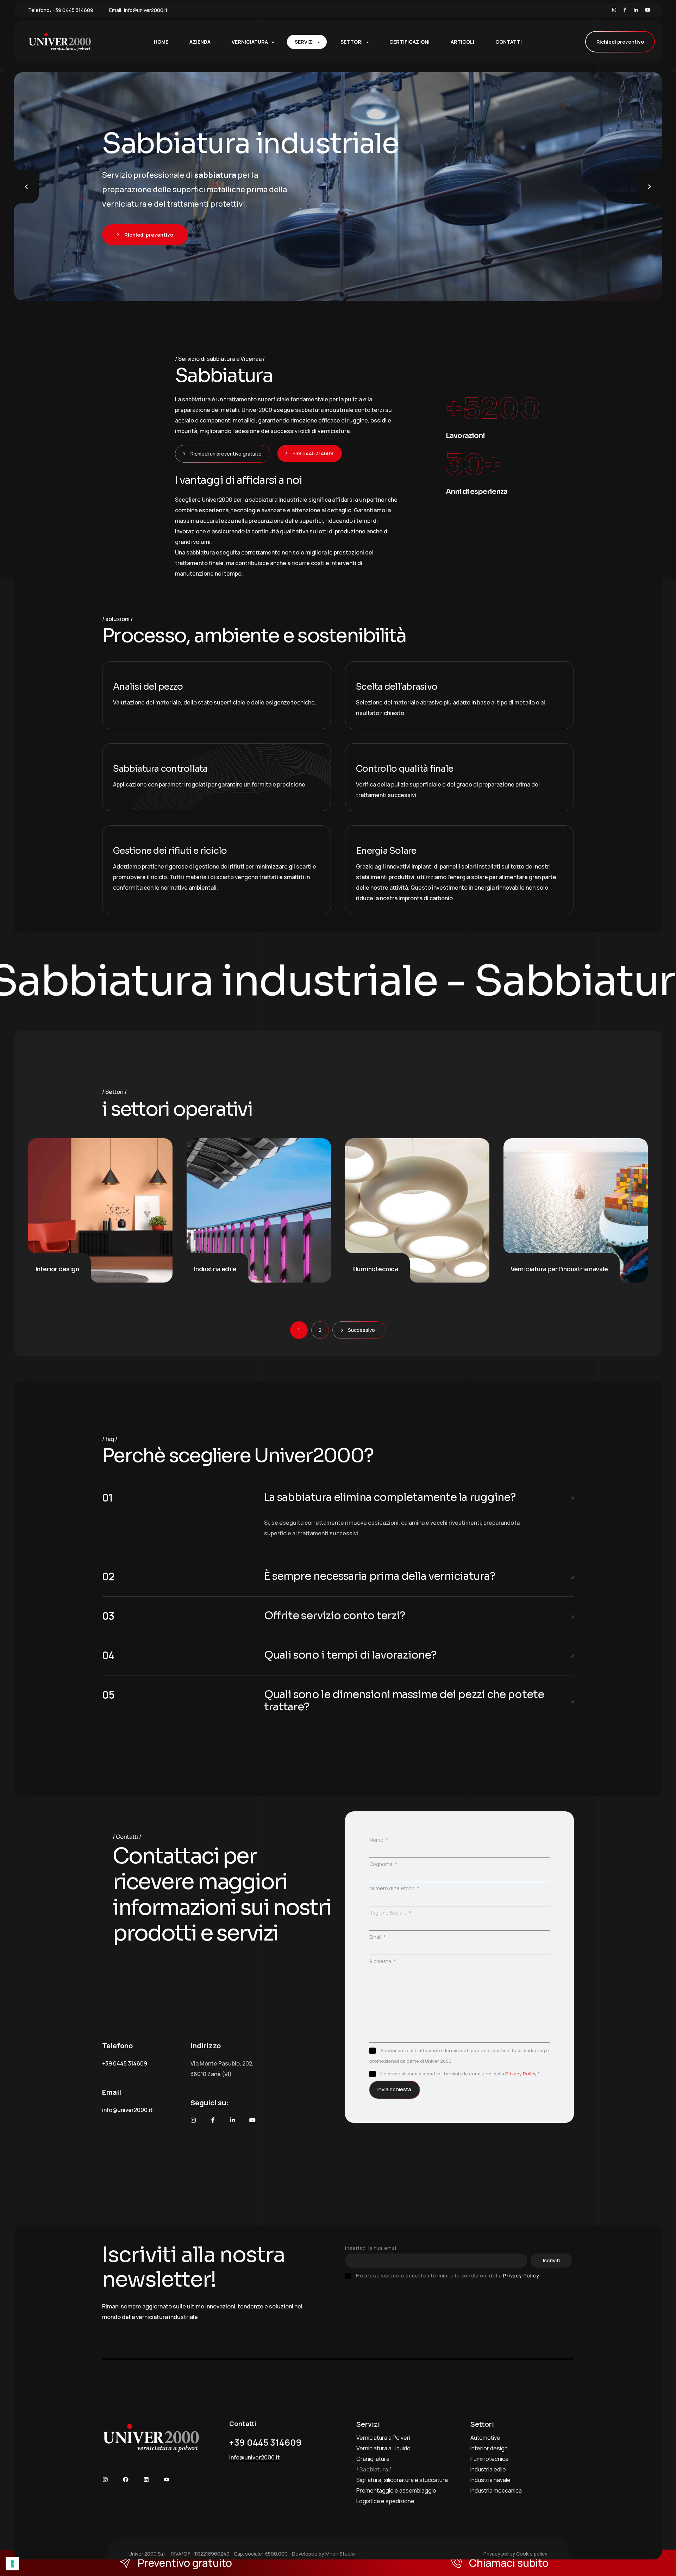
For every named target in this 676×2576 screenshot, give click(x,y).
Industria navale (490, 2480)
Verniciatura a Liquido (383, 2448)
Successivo (361, 1330)
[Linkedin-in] (233, 2120)
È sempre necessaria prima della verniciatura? (380, 1576)
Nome (377, 1840)
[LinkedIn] (636, 10)
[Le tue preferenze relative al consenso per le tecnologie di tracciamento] (12, 2564)
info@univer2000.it (146, 10)
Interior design (489, 2448)
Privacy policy (499, 2554)
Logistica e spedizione (385, 2501)
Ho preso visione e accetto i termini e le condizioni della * (460, 2074)
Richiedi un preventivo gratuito (226, 454)
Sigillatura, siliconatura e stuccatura (402, 2480)
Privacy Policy (521, 2074)
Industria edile (488, 2469)
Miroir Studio (340, 2554)
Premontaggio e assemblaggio (396, 2490)
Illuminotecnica (489, 2459)
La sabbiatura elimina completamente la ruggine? (390, 1497)
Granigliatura (373, 2459)
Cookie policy (532, 2554)
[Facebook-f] (213, 2120)
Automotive (485, 2438)
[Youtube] (648, 10)
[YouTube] (167, 2480)
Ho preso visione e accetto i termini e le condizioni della (447, 2276)
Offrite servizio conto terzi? (335, 1616)
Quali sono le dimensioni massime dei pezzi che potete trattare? (404, 1701)
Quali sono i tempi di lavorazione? (350, 1655)
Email (376, 1937)
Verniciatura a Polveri (383, 2438)
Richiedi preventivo (620, 42)
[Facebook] (625, 10)
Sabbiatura (374, 2469)
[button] (338, 1498)
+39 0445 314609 (73, 10)
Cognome (381, 1864)
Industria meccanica (496, 2490)
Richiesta (381, 1961)
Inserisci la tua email (371, 2248)
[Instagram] (614, 10)
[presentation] (26, 187)
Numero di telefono (393, 1888)
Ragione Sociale (389, 1913)
